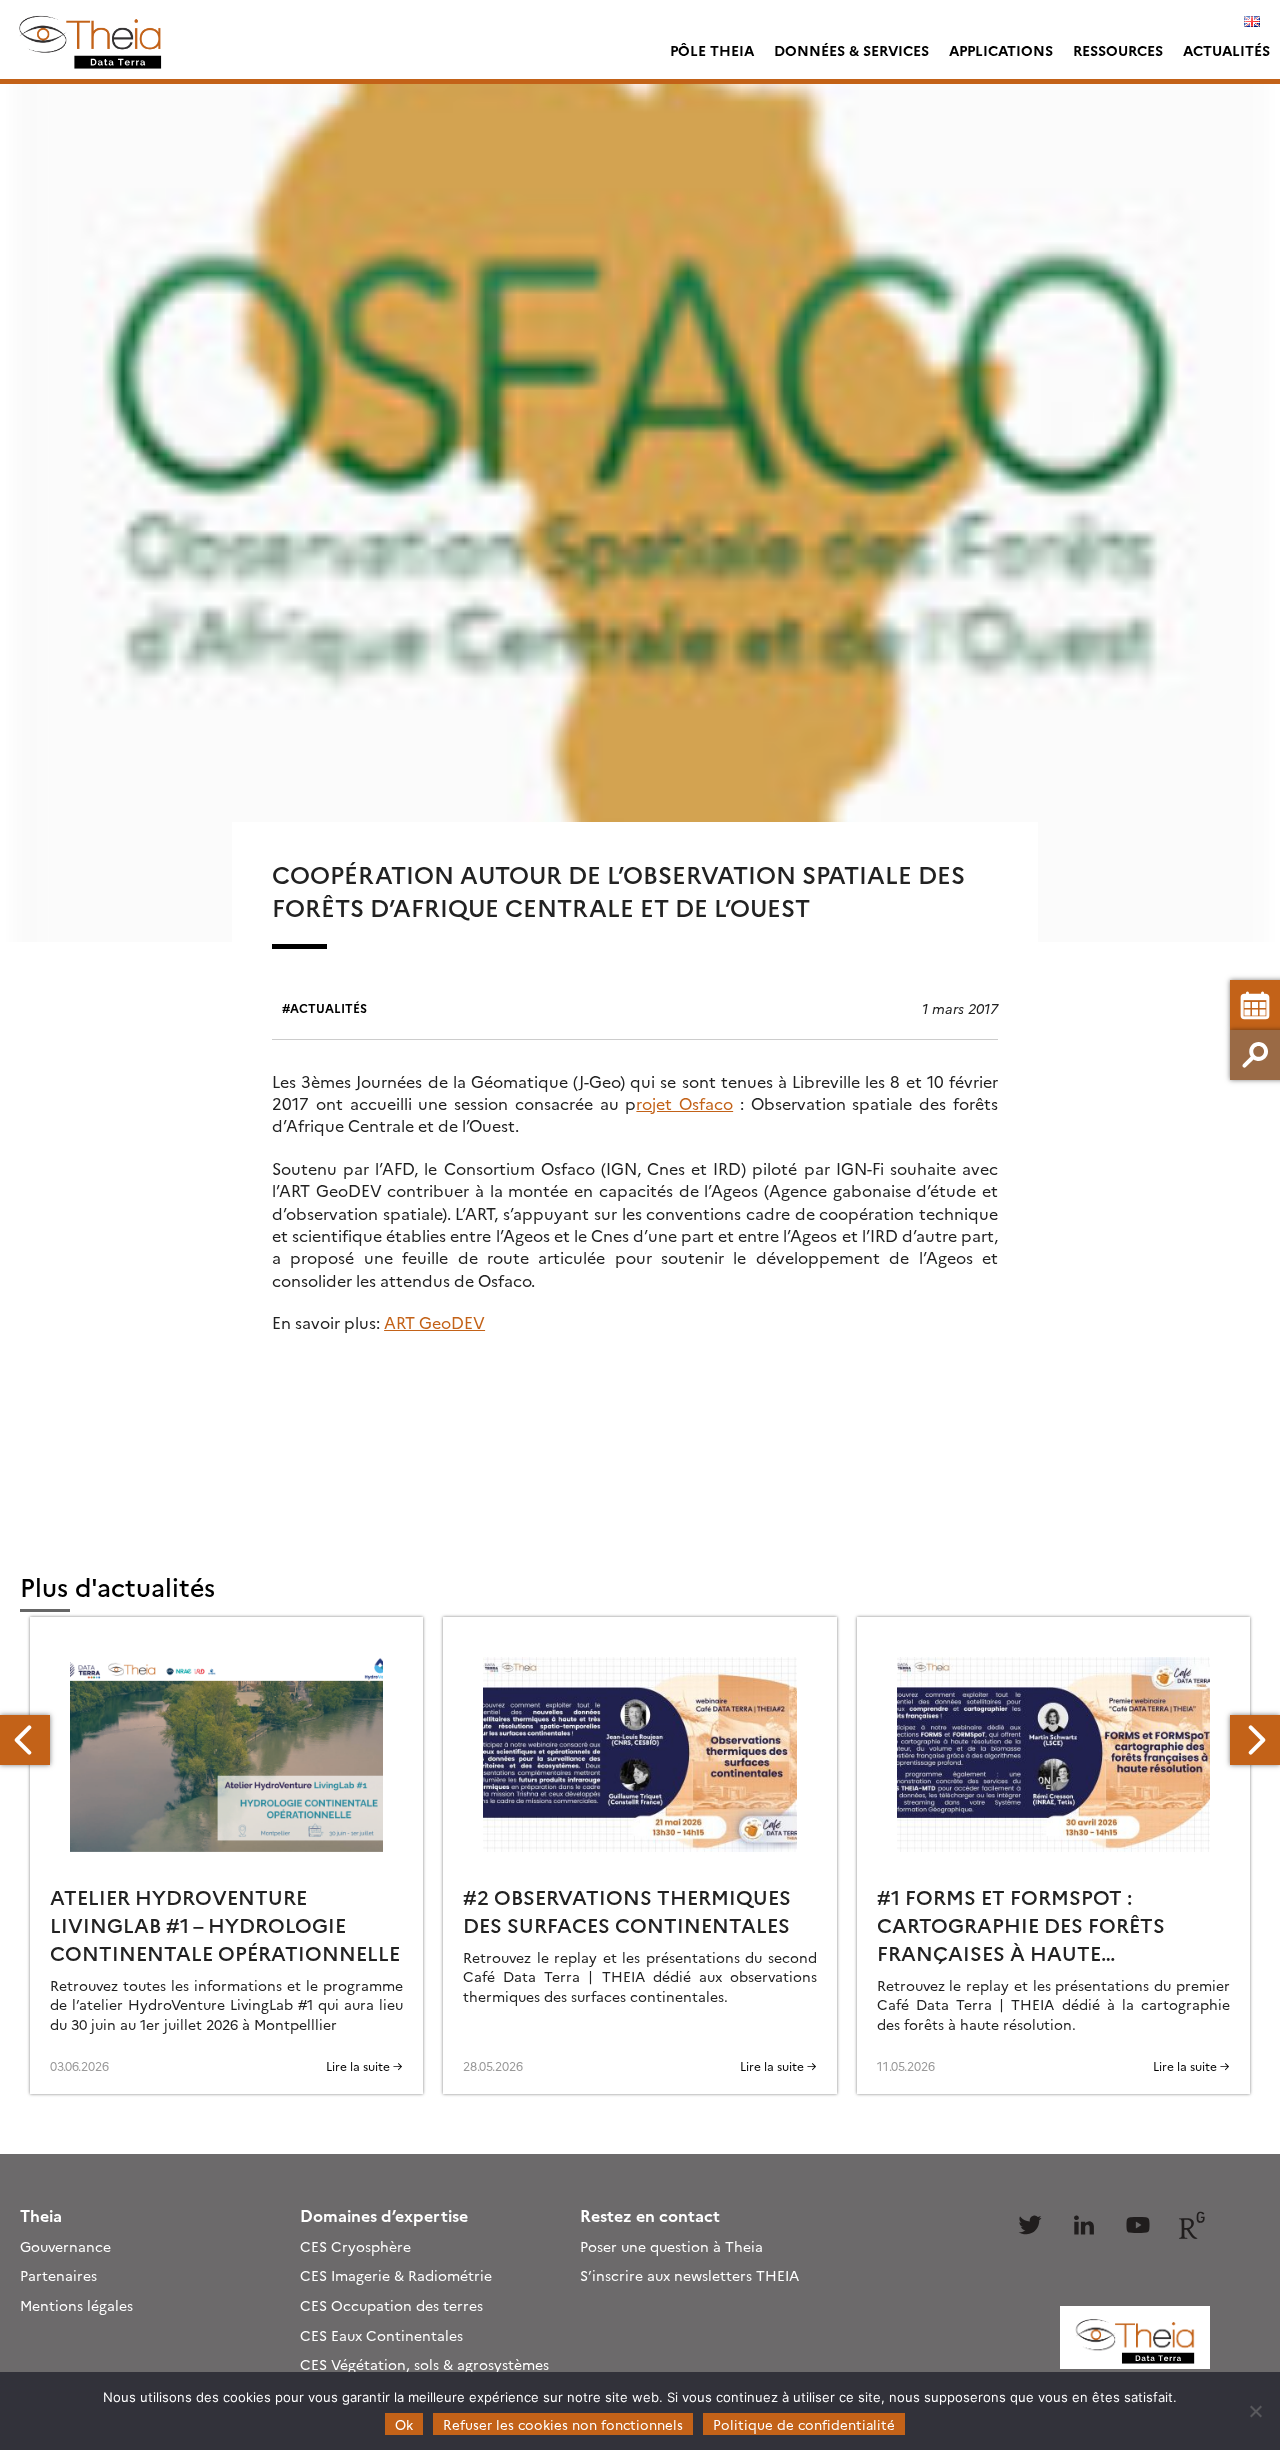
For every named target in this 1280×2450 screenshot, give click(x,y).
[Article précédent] (25, 1740)
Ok (404, 2424)
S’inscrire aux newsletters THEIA (689, 2275)
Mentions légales (76, 2305)
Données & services (851, 50)
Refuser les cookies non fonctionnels (563, 2424)
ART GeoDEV (434, 1322)
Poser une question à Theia (671, 2246)
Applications (1001, 50)
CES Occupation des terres (391, 2305)
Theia (41, 2215)
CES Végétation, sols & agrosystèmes (424, 2364)
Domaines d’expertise (384, 2215)
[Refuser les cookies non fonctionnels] (1255, 2411)
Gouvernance (65, 2246)
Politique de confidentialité (804, 2424)
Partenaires (58, 2275)
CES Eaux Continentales (381, 2335)
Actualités (1226, 50)
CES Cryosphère (355, 2246)
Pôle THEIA (712, 50)
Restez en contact (650, 2215)
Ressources (1118, 50)
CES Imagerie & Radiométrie (396, 2275)
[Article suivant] (1255, 1740)
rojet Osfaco (684, 1103)
